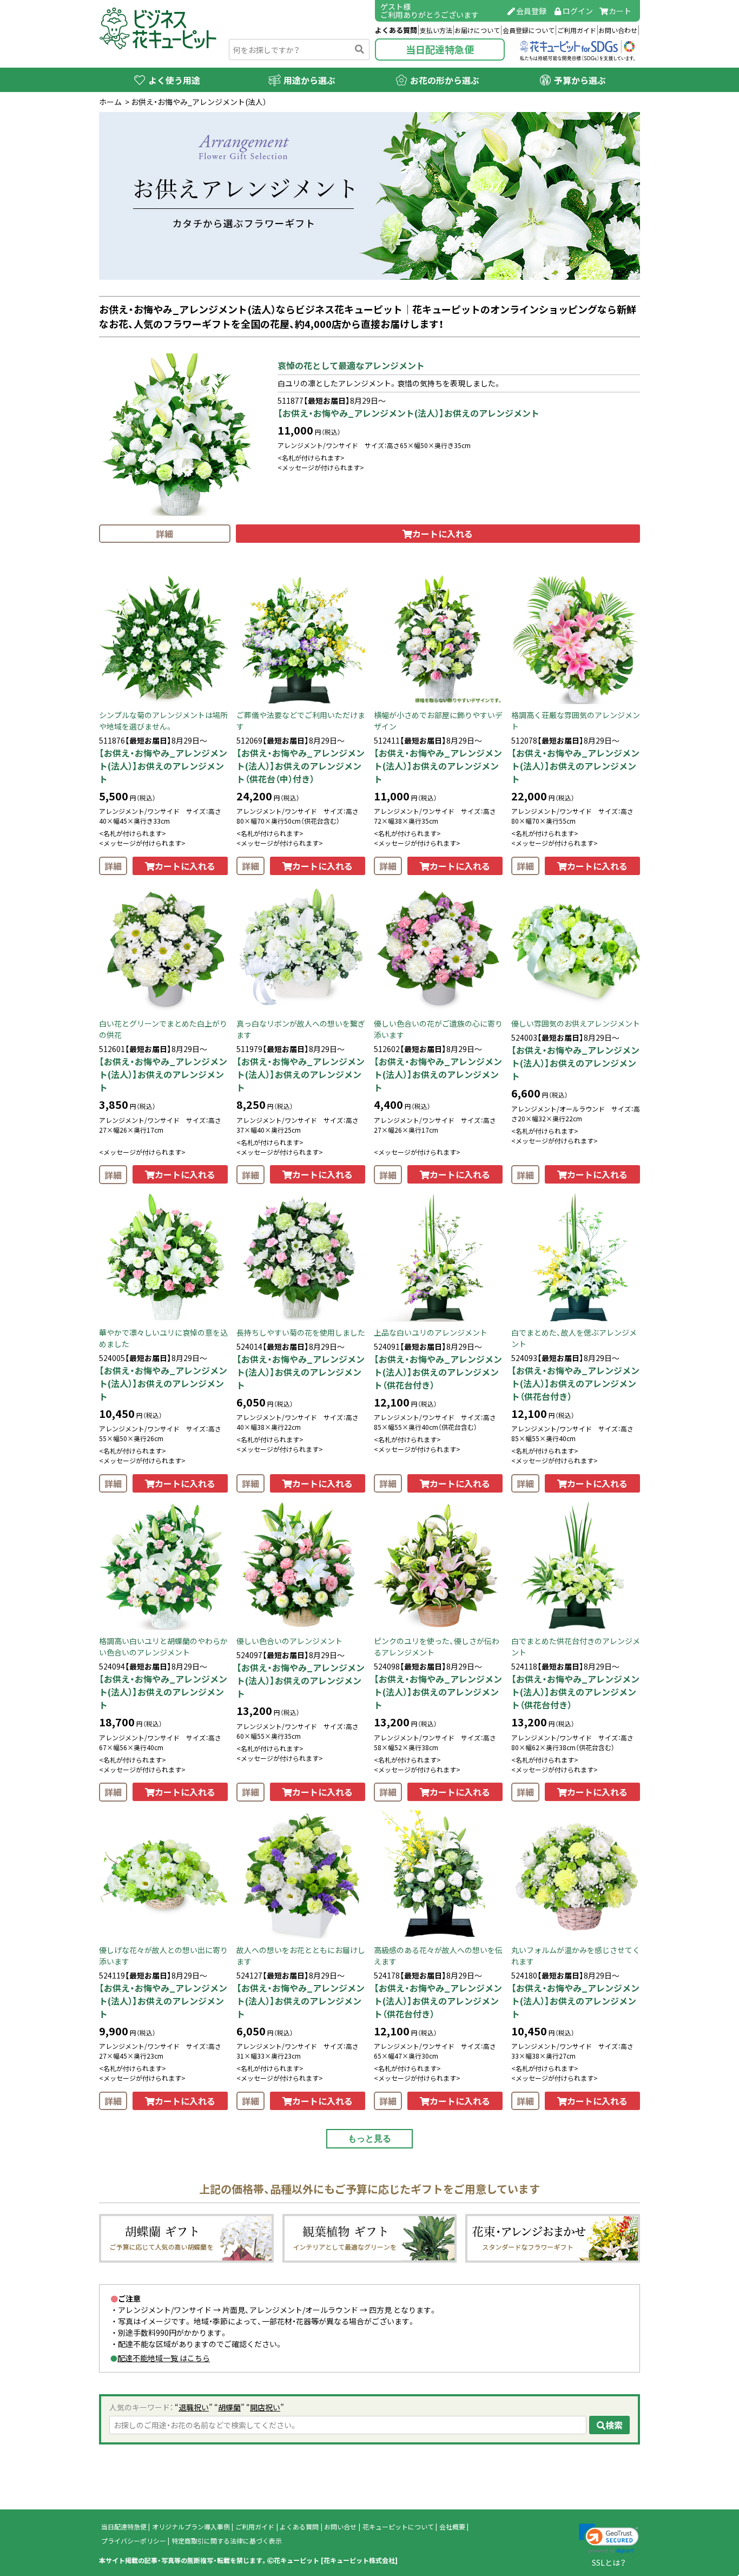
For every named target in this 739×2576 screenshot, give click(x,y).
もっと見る (369, 2138)
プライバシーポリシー (134, 2541)
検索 (614, 2425)
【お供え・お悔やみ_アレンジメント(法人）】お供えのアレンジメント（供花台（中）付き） (301, 766)
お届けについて (477, 30)
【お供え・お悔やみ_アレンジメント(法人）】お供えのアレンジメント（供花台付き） (438, 1372)
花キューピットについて (398, 2527)
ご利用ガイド (577, 30)
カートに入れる (443, 534)
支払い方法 (436, 30)
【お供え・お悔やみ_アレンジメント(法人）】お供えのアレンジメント (408, 413)
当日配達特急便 (440, 50)
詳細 (164, 534)
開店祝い (265, 2407)
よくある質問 (396, 30)
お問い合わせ (618, 30)
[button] (609, 2539)
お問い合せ (340, 2527)
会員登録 (531, 11)
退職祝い (194, 2407)
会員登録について (529, 30)
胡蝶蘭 (229, 2407)
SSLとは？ (609, 2562)
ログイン (578, 11)
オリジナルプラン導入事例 (191, 2527)
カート (620, 11)
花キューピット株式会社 (359, 2560)
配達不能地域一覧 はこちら (164, 2358)
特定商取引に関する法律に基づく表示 (227, 2541)
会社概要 (452, 2527)
